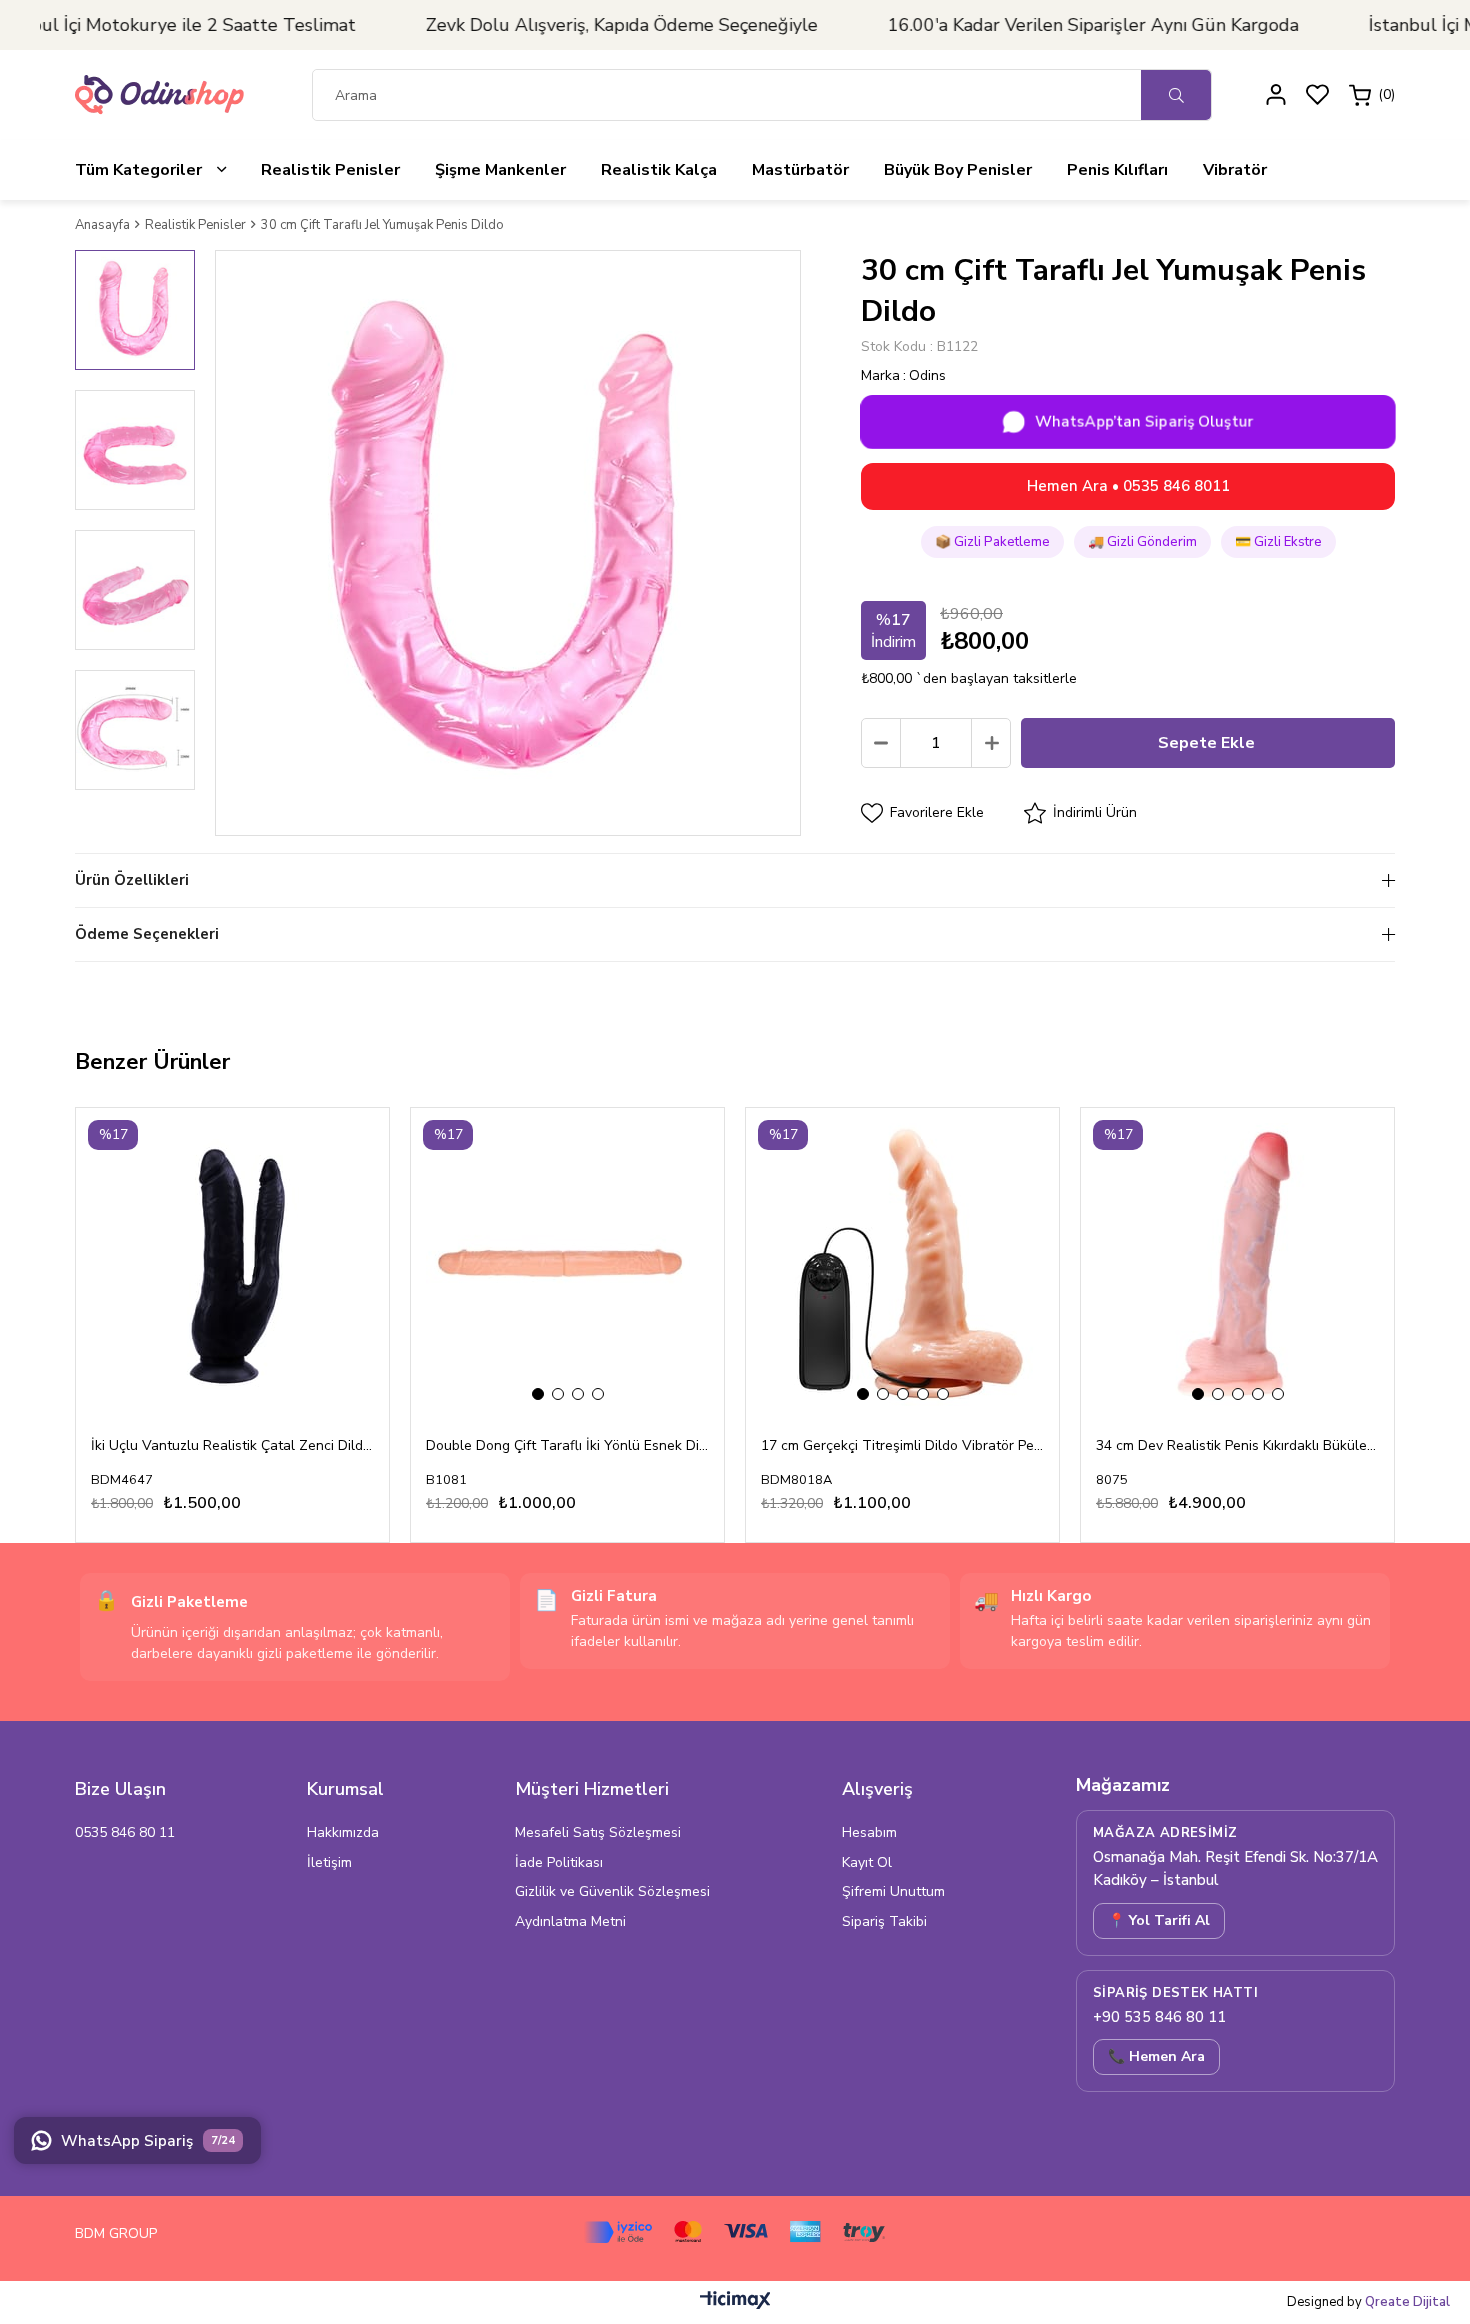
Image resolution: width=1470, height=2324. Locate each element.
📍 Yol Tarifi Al (1159, 1920)
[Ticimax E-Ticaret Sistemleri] (735, 2305)
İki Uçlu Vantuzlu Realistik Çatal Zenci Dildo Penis (232, 1445)
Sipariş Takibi (884, 1921)
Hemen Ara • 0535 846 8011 (1128, 486)
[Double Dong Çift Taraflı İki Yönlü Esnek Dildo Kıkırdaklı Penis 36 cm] (567, 1264)
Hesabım (869, 1832)
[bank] (734, 2232)
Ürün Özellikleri (132, 880)
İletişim (329, 1862)
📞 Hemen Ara (1156, 2056)
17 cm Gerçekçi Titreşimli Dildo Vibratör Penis (902, 1445)
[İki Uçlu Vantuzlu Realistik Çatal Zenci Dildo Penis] (232, 1264)
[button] (538, 1394)
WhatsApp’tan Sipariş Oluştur (1144, 421)
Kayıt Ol (867, 1862)
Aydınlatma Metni (570, 1921)
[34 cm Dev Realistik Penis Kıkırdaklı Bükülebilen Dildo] (1237, 1264)
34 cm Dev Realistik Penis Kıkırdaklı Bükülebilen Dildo (1237, 1445)
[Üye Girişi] (1276, 94)
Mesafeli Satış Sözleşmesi (598, 1832)
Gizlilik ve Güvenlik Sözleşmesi (612, 1891)
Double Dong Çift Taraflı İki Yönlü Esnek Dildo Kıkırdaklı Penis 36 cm (567, 1445)
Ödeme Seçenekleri (147, 934)
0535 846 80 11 (125, 1832)
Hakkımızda (343, 1832)
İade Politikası (559, 1862)
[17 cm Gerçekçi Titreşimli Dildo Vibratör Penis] (902, 1264)
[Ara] (1176, 95)
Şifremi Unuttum (893, 1891)
